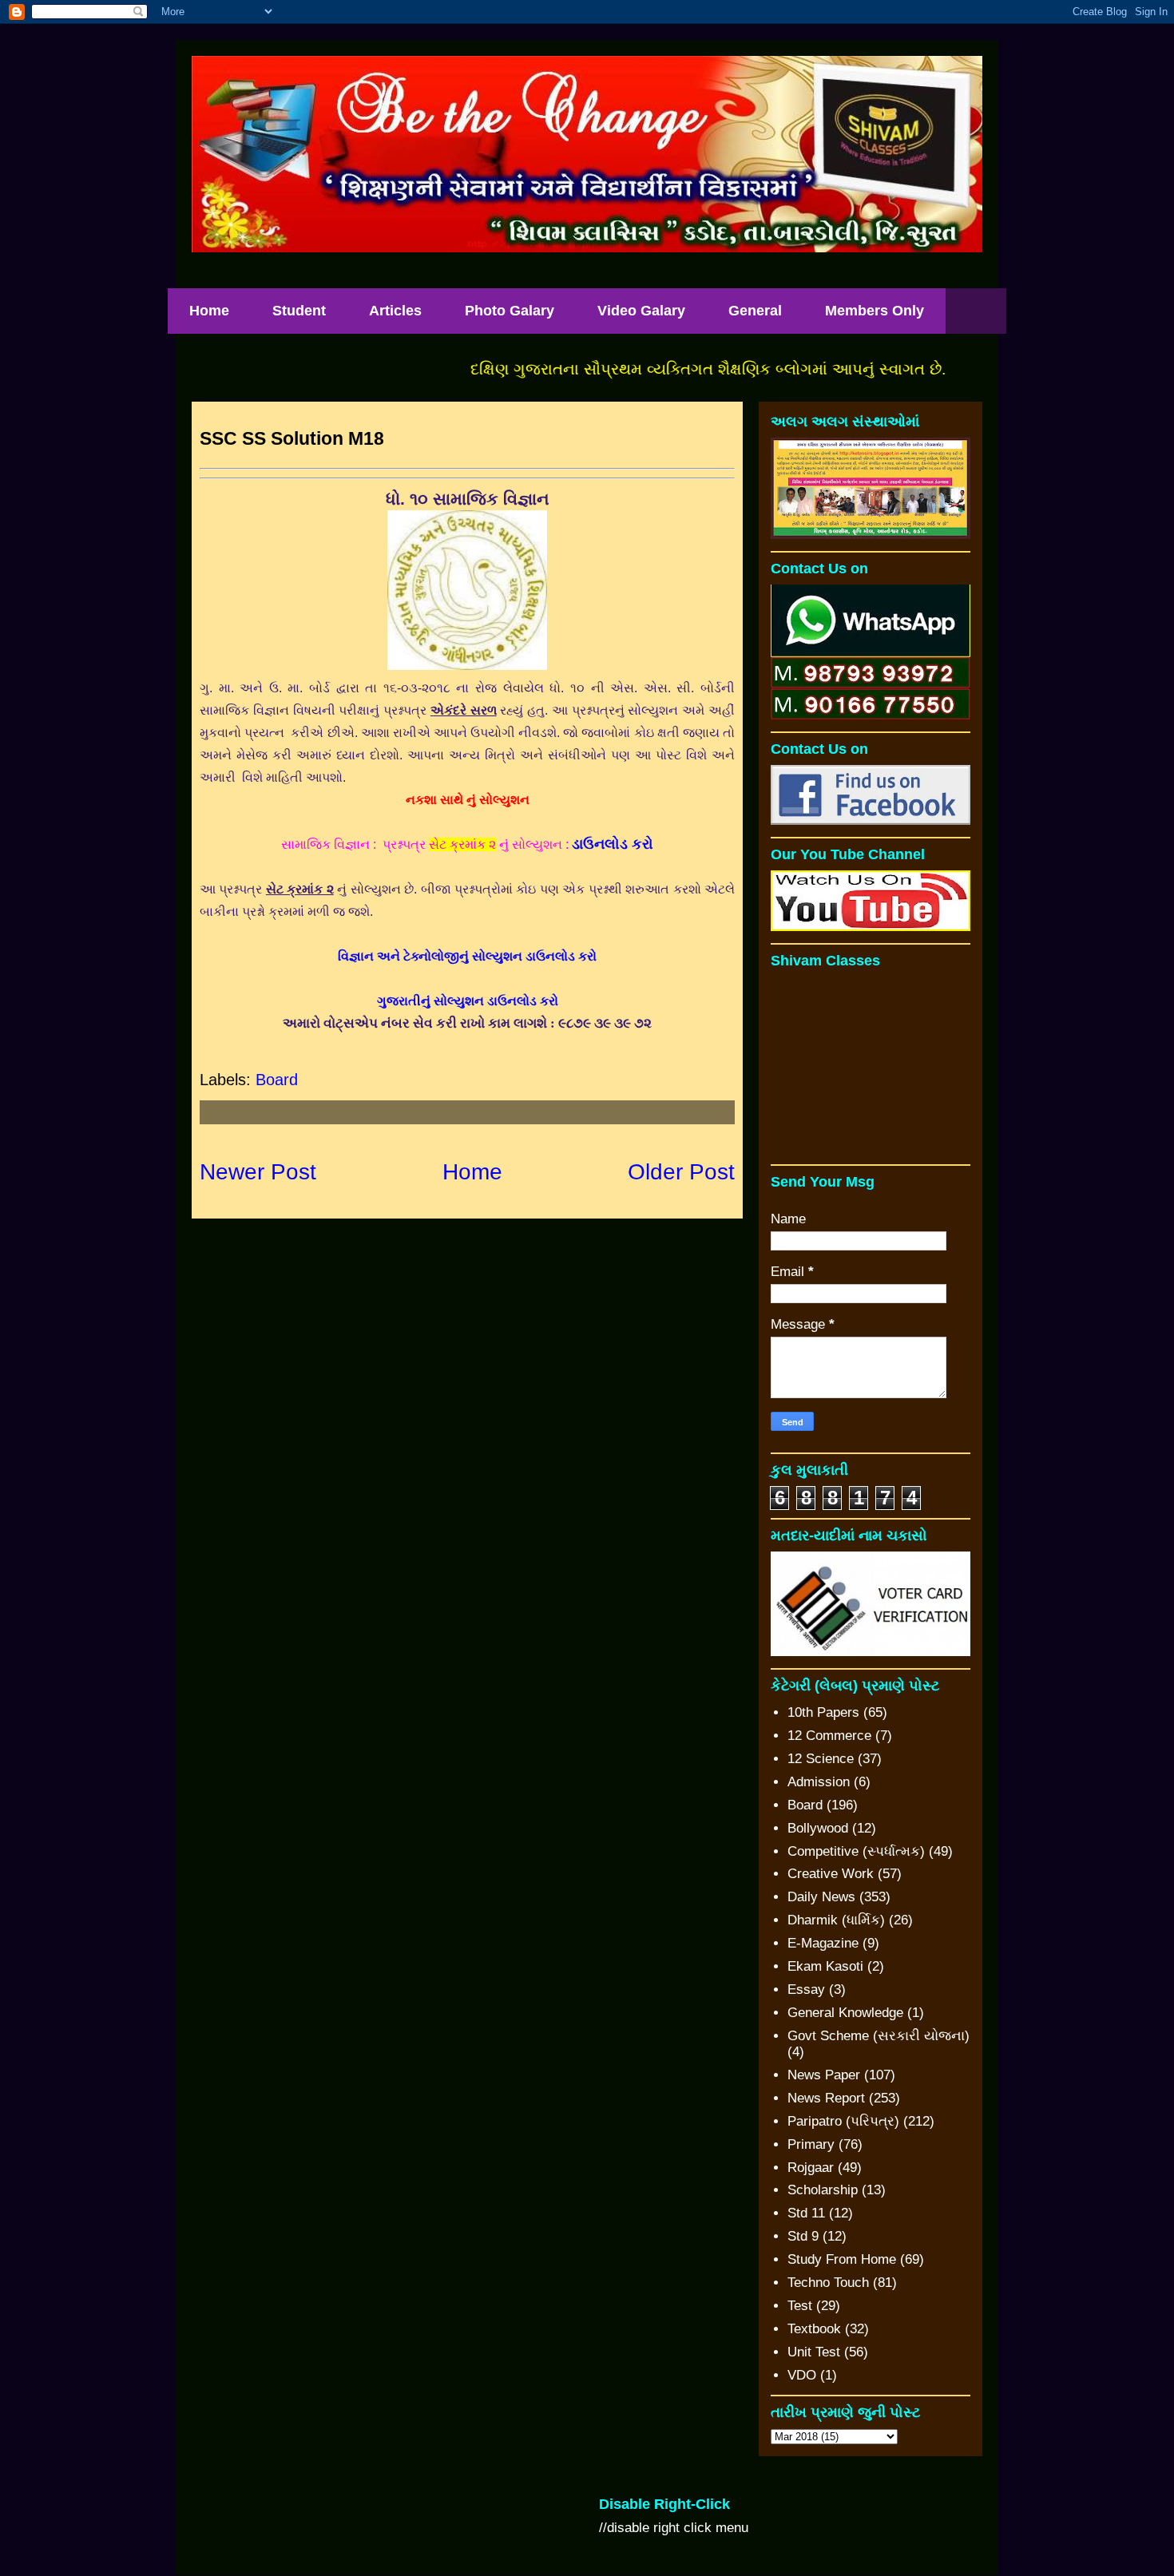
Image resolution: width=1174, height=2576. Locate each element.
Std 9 (803, 2236)
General (755, 311)
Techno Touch (828, 2283)
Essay (806, 1989)
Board (277, 1080)
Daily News (821, 1897)
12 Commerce (829, 1736)
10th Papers (823, 1712)
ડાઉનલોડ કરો (613, 844)
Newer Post (258, 1172)
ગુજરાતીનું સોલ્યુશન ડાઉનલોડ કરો (468, 1001)
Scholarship (823, 2190)
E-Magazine (823, 1943)
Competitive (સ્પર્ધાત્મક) (856, 1851)
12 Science (821, 1759)
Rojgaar (811, 2168)
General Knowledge (845, 2013)
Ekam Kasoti (825, 1966)
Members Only (875, 311)
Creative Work (831, 1874)
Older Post (681, 1172)
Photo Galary (510, 311)
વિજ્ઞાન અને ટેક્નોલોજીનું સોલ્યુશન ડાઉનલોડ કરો (467, 956)
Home (209, 311)
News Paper (824, 2075)
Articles (395, 311)
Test (800, 2306)
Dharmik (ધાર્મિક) (836, 1920)
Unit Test (814, 2352)
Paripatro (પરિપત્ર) (843, 2121)
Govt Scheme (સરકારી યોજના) (879, 2036)
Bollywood (818, 1828)
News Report (826, 2098)
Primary (811, 2144)
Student (299, 311)
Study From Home (842, 2259)
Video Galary (641, 311)
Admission (819, 1782)
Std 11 (806, 2213)
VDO (802, 2375)
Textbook (814, 2329)
